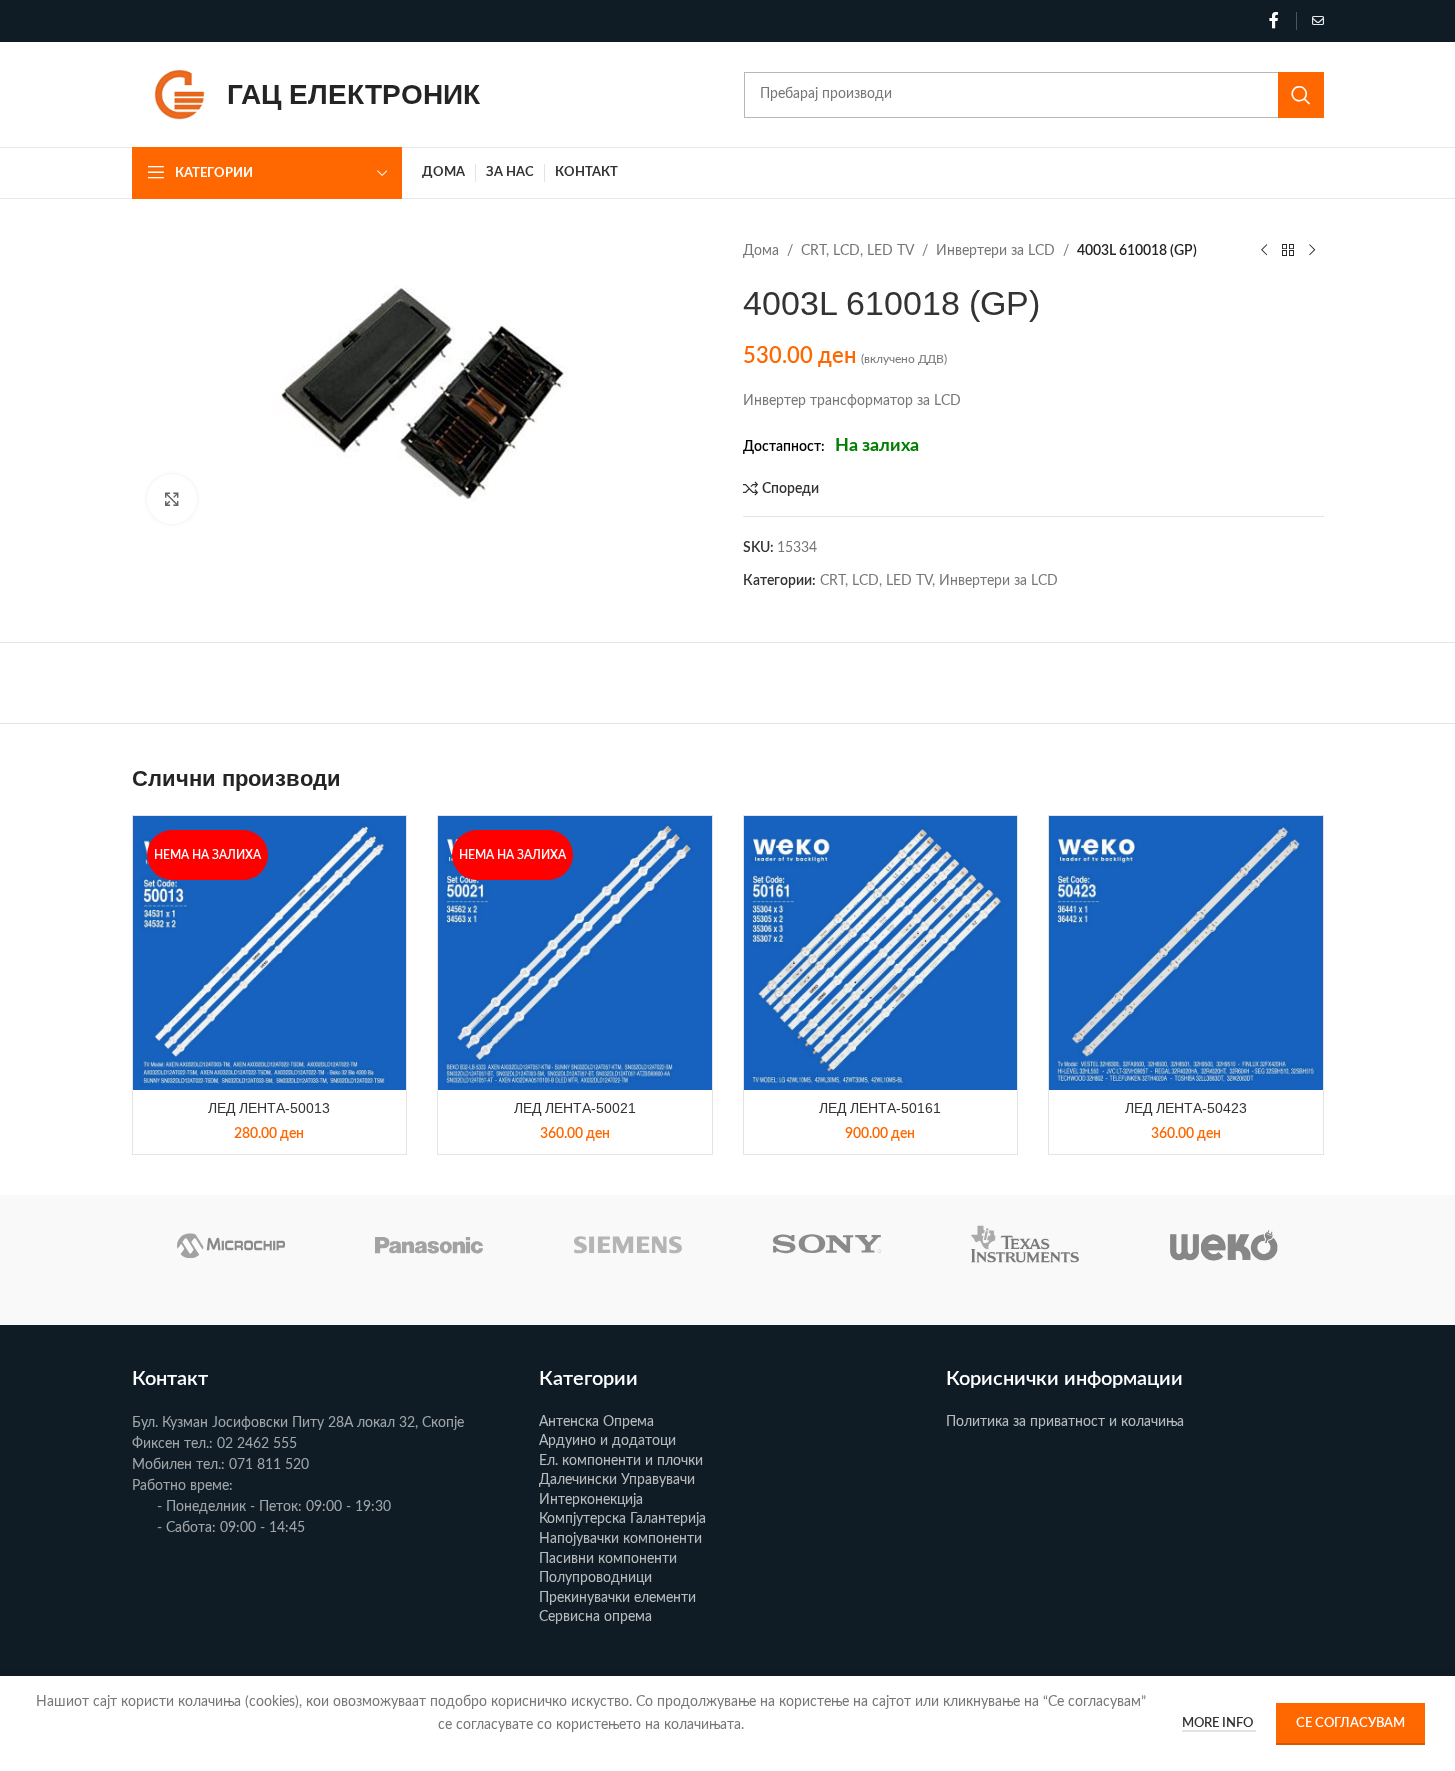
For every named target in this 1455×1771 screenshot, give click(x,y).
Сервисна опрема (595, 1617)
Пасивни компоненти (608, 1559)
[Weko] (1224, 1245)
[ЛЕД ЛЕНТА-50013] (270, 953)
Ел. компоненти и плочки (621, 1461)
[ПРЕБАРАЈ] (1301, 95)
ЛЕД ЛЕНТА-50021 (575, 1108)
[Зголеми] (172, 499)
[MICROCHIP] (231, 1245)
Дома (761, 251)
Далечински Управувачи (617, 1480)
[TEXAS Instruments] (1025, 1245)
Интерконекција (591, 1500)
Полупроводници (595, 1578)
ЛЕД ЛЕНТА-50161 (880, 1108)
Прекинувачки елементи (617, 1598)
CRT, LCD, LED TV (857, 251)
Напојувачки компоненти (620, 1539)
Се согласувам (1350, 1723)
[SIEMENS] (628, 1245)
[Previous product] (1264, 251)
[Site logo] (179, 94)
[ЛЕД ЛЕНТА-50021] (575, 953)
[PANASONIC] (429, 1245)
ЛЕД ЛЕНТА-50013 (269, 1108)
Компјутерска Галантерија (622, 1519)
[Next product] (1312, 251)
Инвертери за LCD (995, 251)
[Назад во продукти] (1288, 251)
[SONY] (826, 1245)
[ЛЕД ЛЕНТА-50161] (881, 953)
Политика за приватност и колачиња (1065, 1422)
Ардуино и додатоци (607, 1441)
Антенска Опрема (596, 1422)
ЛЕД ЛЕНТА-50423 (1186, 1108)
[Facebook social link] (1274, 20)
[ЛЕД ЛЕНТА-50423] (1186, 953)
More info (1219, 1723)
